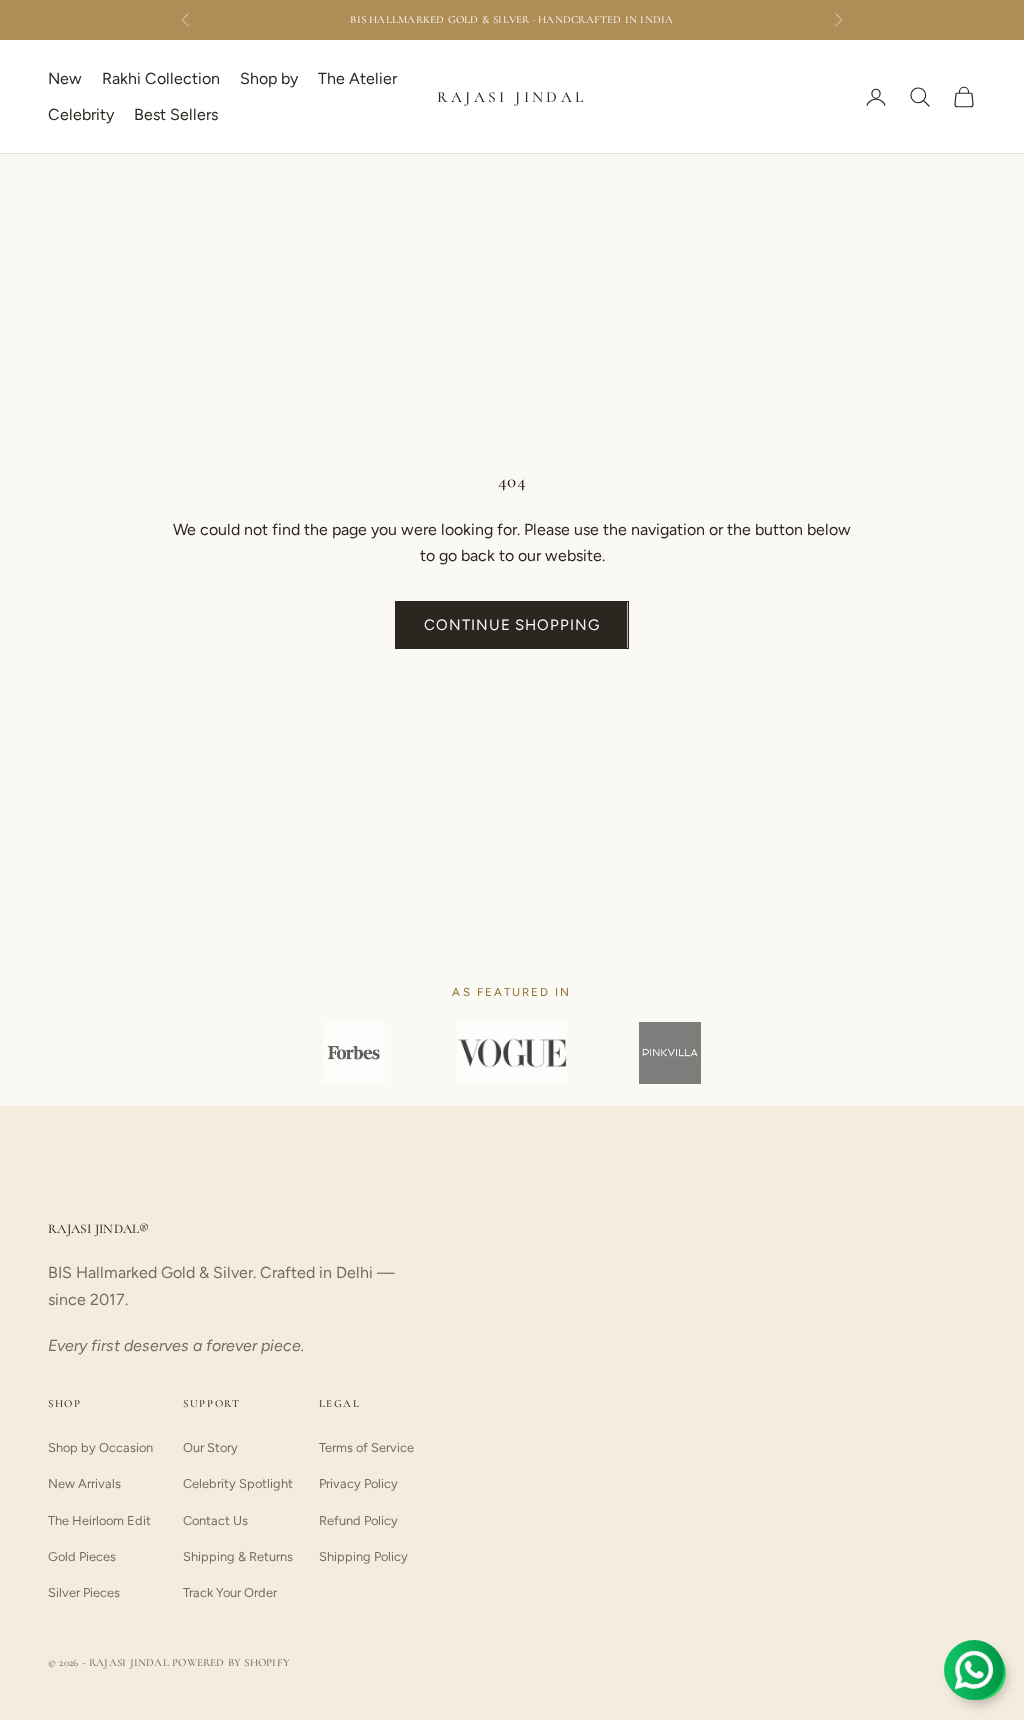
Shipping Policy (363, 1556)
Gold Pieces (82, 1556)
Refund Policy (358, 1520)
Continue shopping (511, 625)
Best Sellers (176, 114)
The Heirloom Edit (99, 1520)
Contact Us (215, 1520)
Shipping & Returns (238, 1556)
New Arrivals (84, 1483)
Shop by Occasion (100, 1447)
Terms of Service (366, 1447)
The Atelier (357, 78)
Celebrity (81, 114)
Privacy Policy (358, 1483)
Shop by (269, 78)
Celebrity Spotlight (238, 1483)
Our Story (210, 1447)
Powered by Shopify (231, 1662)
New (65, 78)
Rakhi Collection (161, 78)
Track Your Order (230, 1592)
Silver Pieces (84, 1592)
